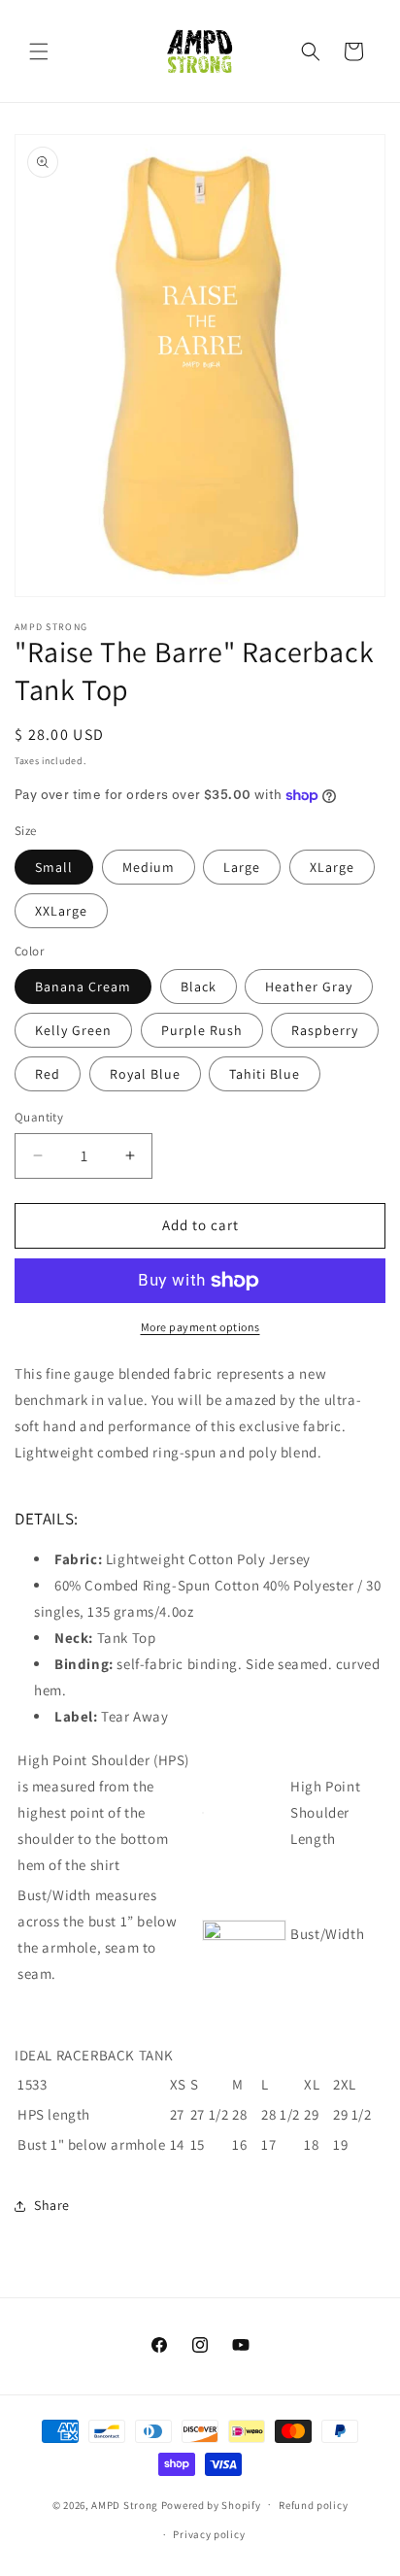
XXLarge (61, 911)
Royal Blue (145, 1074)
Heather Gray (309, 987)
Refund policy (313, 2505)
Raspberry (325, 1030)
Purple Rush (202, 1030)
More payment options (200, 1327)
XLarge (332, 867)
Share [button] (52, 2205)
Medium (149, 867)
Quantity (39, 1117)
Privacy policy (209, 2534)
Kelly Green (73, 1030)
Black (199, 987)
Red (48, 1074)
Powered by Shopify (211, 2504)
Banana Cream (83, 987)
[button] (39, 51)
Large (242, 867)
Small (54, 867)
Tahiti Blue (265, 1074)
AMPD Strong (125, 2504)
